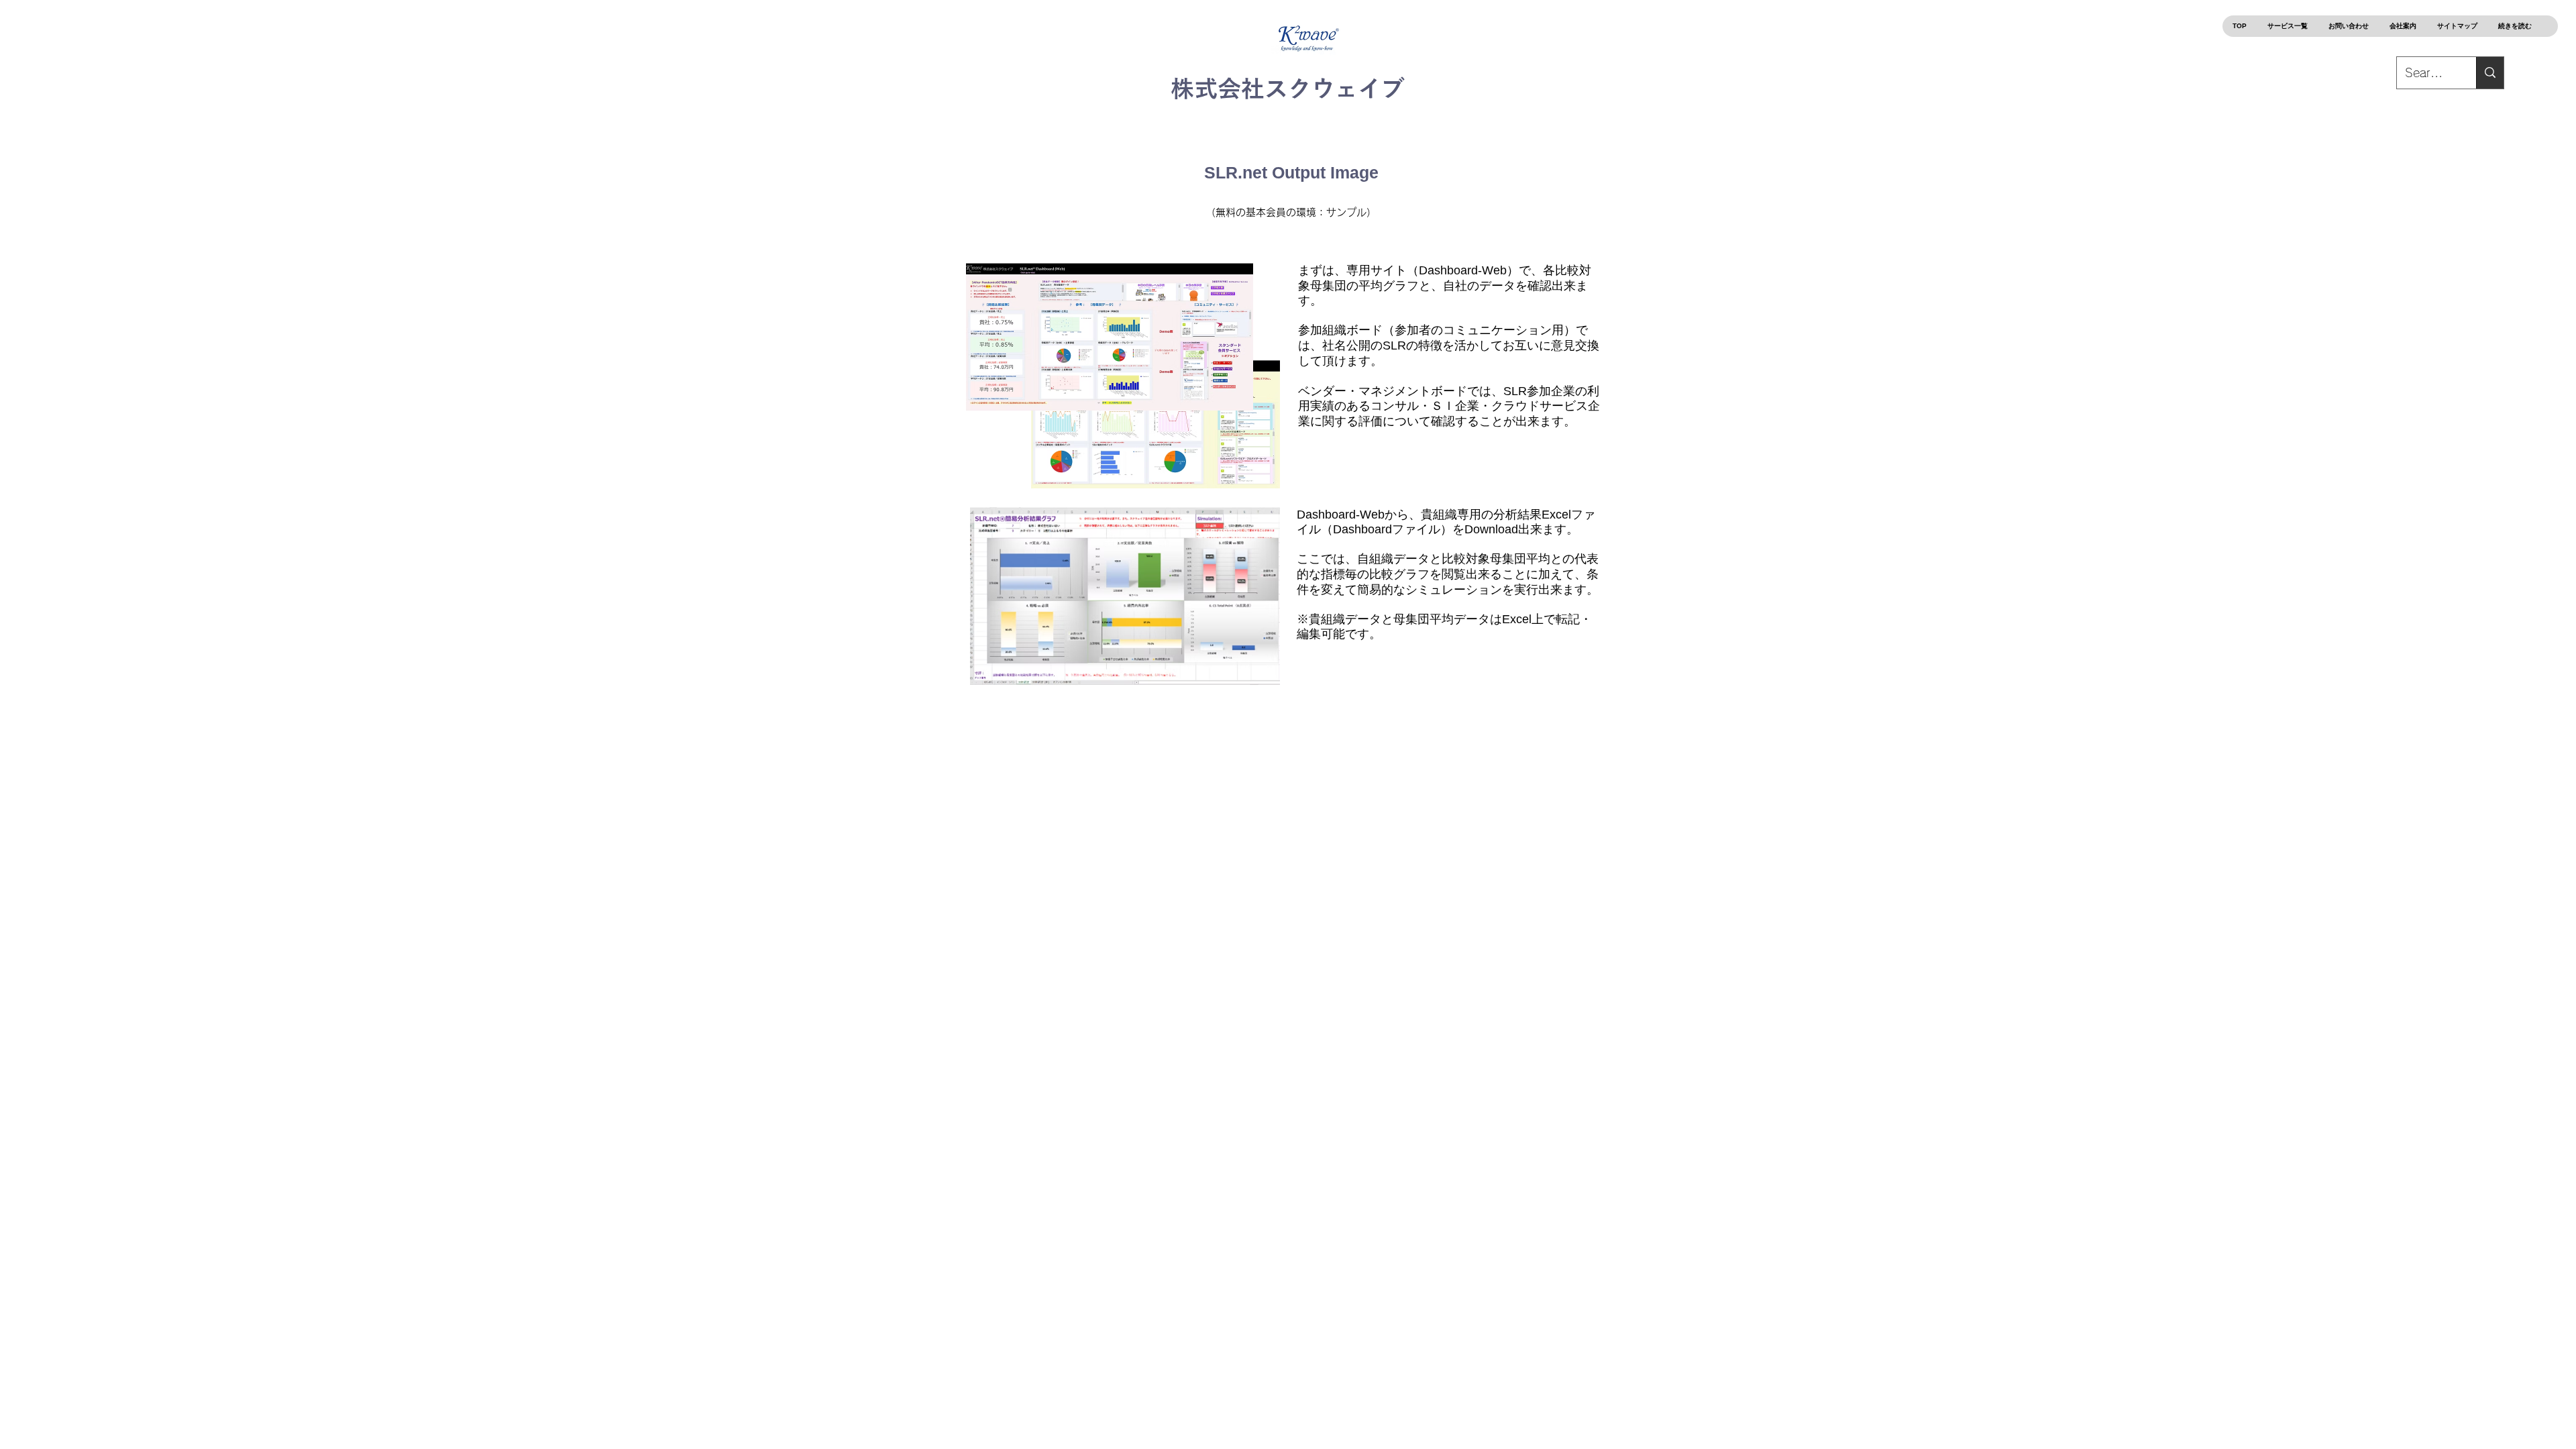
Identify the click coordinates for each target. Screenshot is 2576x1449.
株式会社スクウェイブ (1288, 88)
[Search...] (2490, 73)
